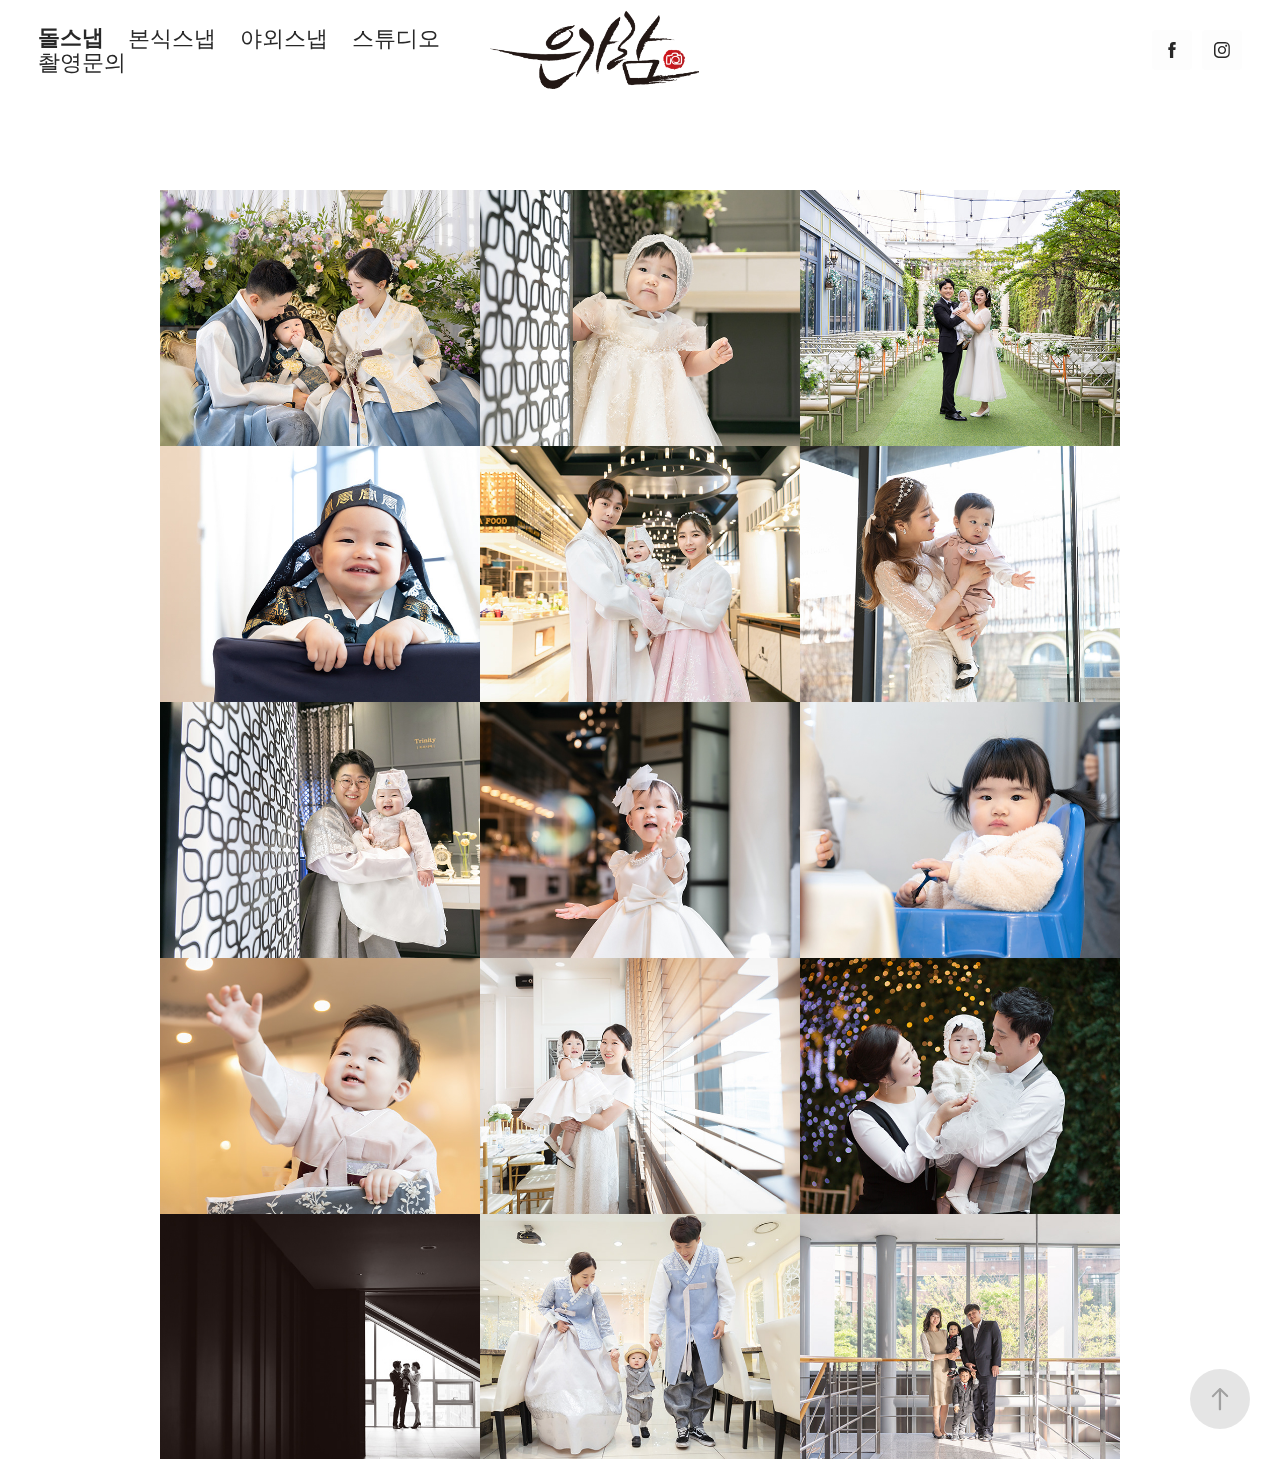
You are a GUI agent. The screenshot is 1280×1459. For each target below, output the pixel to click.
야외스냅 (284, 38)
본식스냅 (172, 38)
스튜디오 (396, 38)
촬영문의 (82, 62)
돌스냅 (71, 37)
